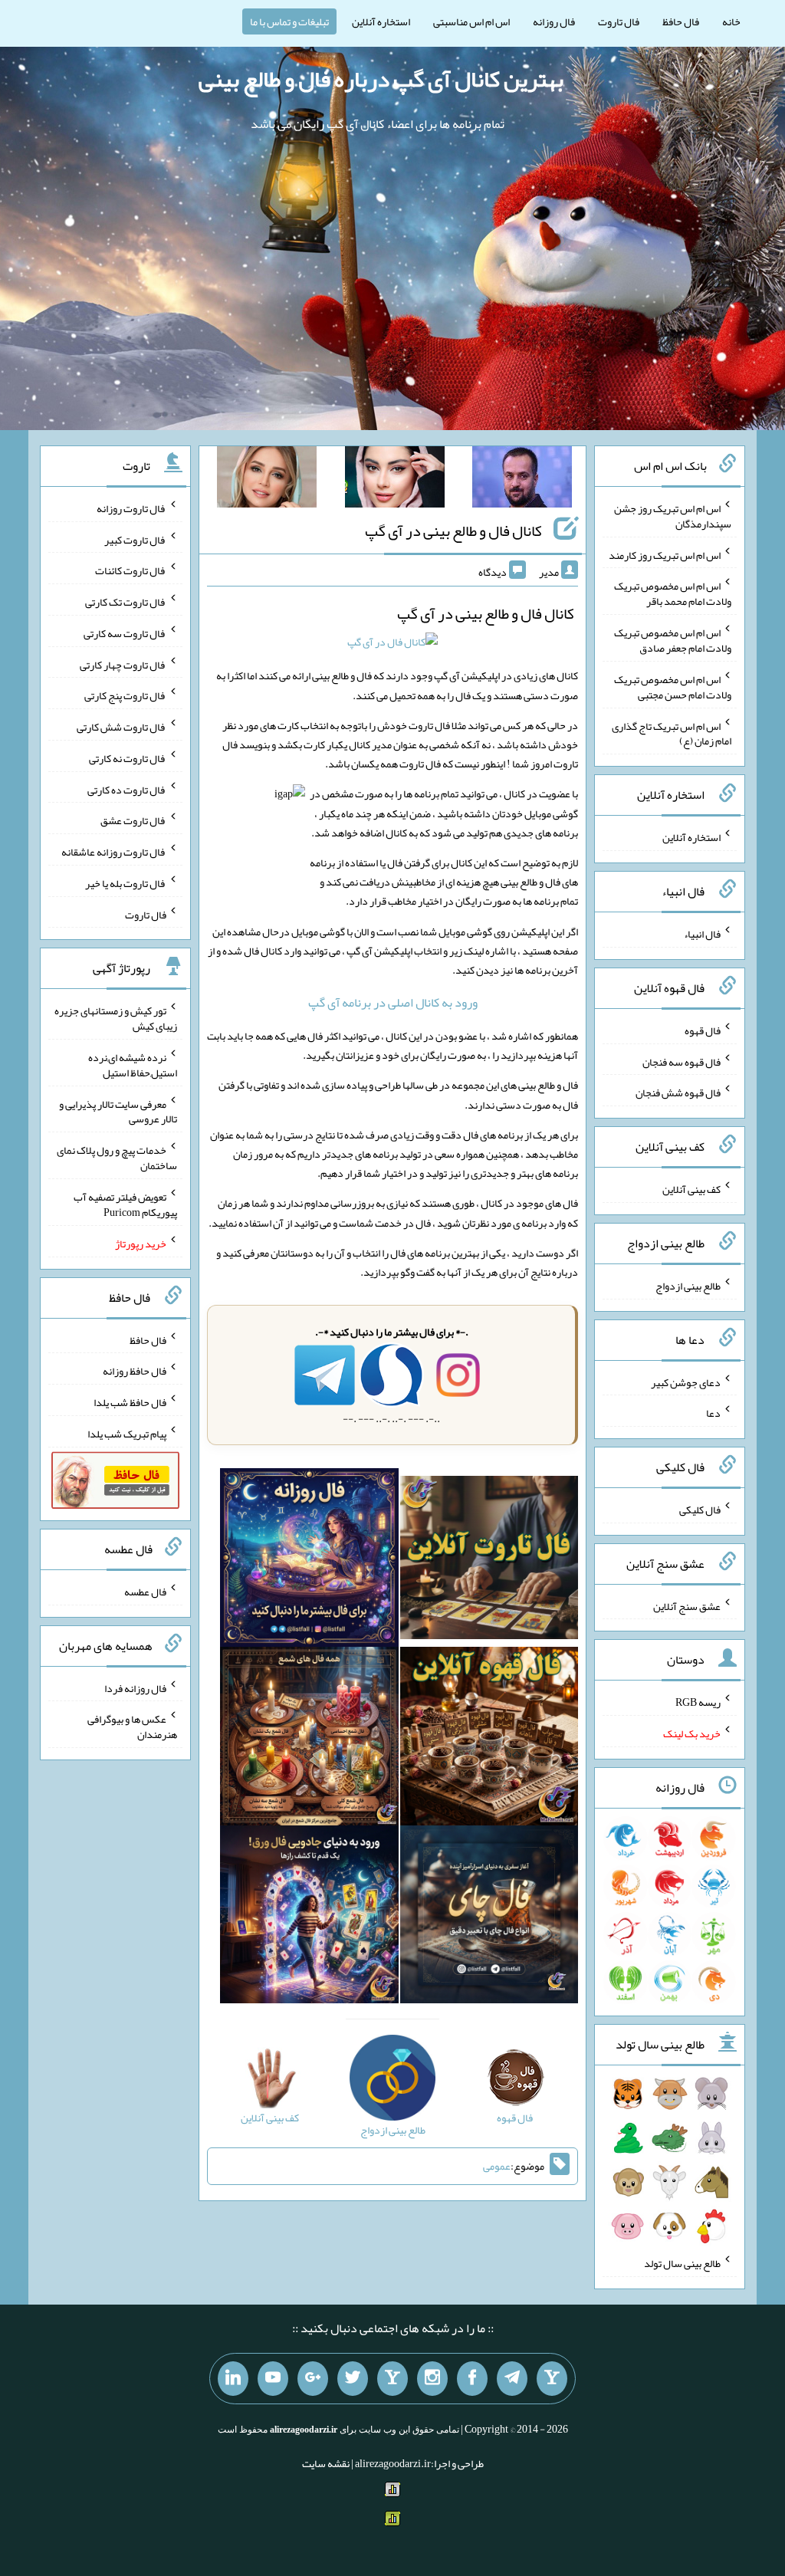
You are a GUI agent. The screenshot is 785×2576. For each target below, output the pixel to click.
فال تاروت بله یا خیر (126, 883)
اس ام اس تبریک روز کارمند (665, 554)
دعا (713, 1413)
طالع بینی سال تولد (682, 2263)
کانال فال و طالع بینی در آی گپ (453, 531)
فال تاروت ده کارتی (127, 789)
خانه (731, 21)
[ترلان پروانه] (395, 480)
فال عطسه (145, 1592)
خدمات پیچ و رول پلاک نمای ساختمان (117, 1158)
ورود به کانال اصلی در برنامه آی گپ (393, 1002)
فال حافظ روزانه (135, 1371)
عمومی (497, 2166)
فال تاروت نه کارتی (128, 758)
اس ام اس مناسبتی (471, 21)
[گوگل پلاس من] (313, 2379)
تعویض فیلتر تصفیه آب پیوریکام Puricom (125, 1204)
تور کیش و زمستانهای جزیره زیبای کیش (116, 1018)
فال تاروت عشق (133, 820)
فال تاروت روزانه (131, 508)
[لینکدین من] (233, 2379)
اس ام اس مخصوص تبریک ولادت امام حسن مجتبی (673, 687)
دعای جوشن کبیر (686, 1382)
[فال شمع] (309, 1740)
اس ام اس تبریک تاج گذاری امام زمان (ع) (672, 733)
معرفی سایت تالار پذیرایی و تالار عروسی (118, 1111)
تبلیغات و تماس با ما (289, 21)
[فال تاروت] (489, 1561)
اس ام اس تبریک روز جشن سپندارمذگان (673, 516)
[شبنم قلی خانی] (267, 480)
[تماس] (392, 2379)
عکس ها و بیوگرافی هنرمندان (132, 1727)
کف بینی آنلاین (691, 1189)
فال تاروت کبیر (135, 539)
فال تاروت (619, 21)
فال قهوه (703, 1030)
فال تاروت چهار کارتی (123, 664)
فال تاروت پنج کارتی (125, 695)
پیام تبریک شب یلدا (127, 1434)
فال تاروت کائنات (131, 570)
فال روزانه (554, 21)
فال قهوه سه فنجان (682, 1061)
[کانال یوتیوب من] (273, 2379)
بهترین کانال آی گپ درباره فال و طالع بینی (381, 79)
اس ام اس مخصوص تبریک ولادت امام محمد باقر (673, 593)
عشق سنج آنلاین (687, 1605)
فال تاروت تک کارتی (126, 602)
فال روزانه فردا (135, 1687)
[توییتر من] (353, 2379)
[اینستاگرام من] (432, 2379)
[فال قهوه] (489, 1740)
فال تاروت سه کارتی (125, 633)
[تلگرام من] (512, 2379)
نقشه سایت (326, 2463)
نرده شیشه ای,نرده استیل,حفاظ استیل (133, 1065)
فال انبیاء (702, 934)
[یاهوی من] (552, 2379)
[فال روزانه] (309, 1561)
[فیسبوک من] (472, 2379)
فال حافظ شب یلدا (130, 1402)
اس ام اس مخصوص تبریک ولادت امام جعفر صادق (673, 640)
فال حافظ (681, 21)
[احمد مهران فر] (522, 480)
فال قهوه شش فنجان (678, 1092)
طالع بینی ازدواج (688, 1286)
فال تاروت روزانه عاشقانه (114, 852)
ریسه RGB (698, 1702)
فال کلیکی (700, 1510)
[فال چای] (489, 1917)
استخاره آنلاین (381, 21)
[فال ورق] (309, 1917)
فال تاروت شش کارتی (122, 727)
